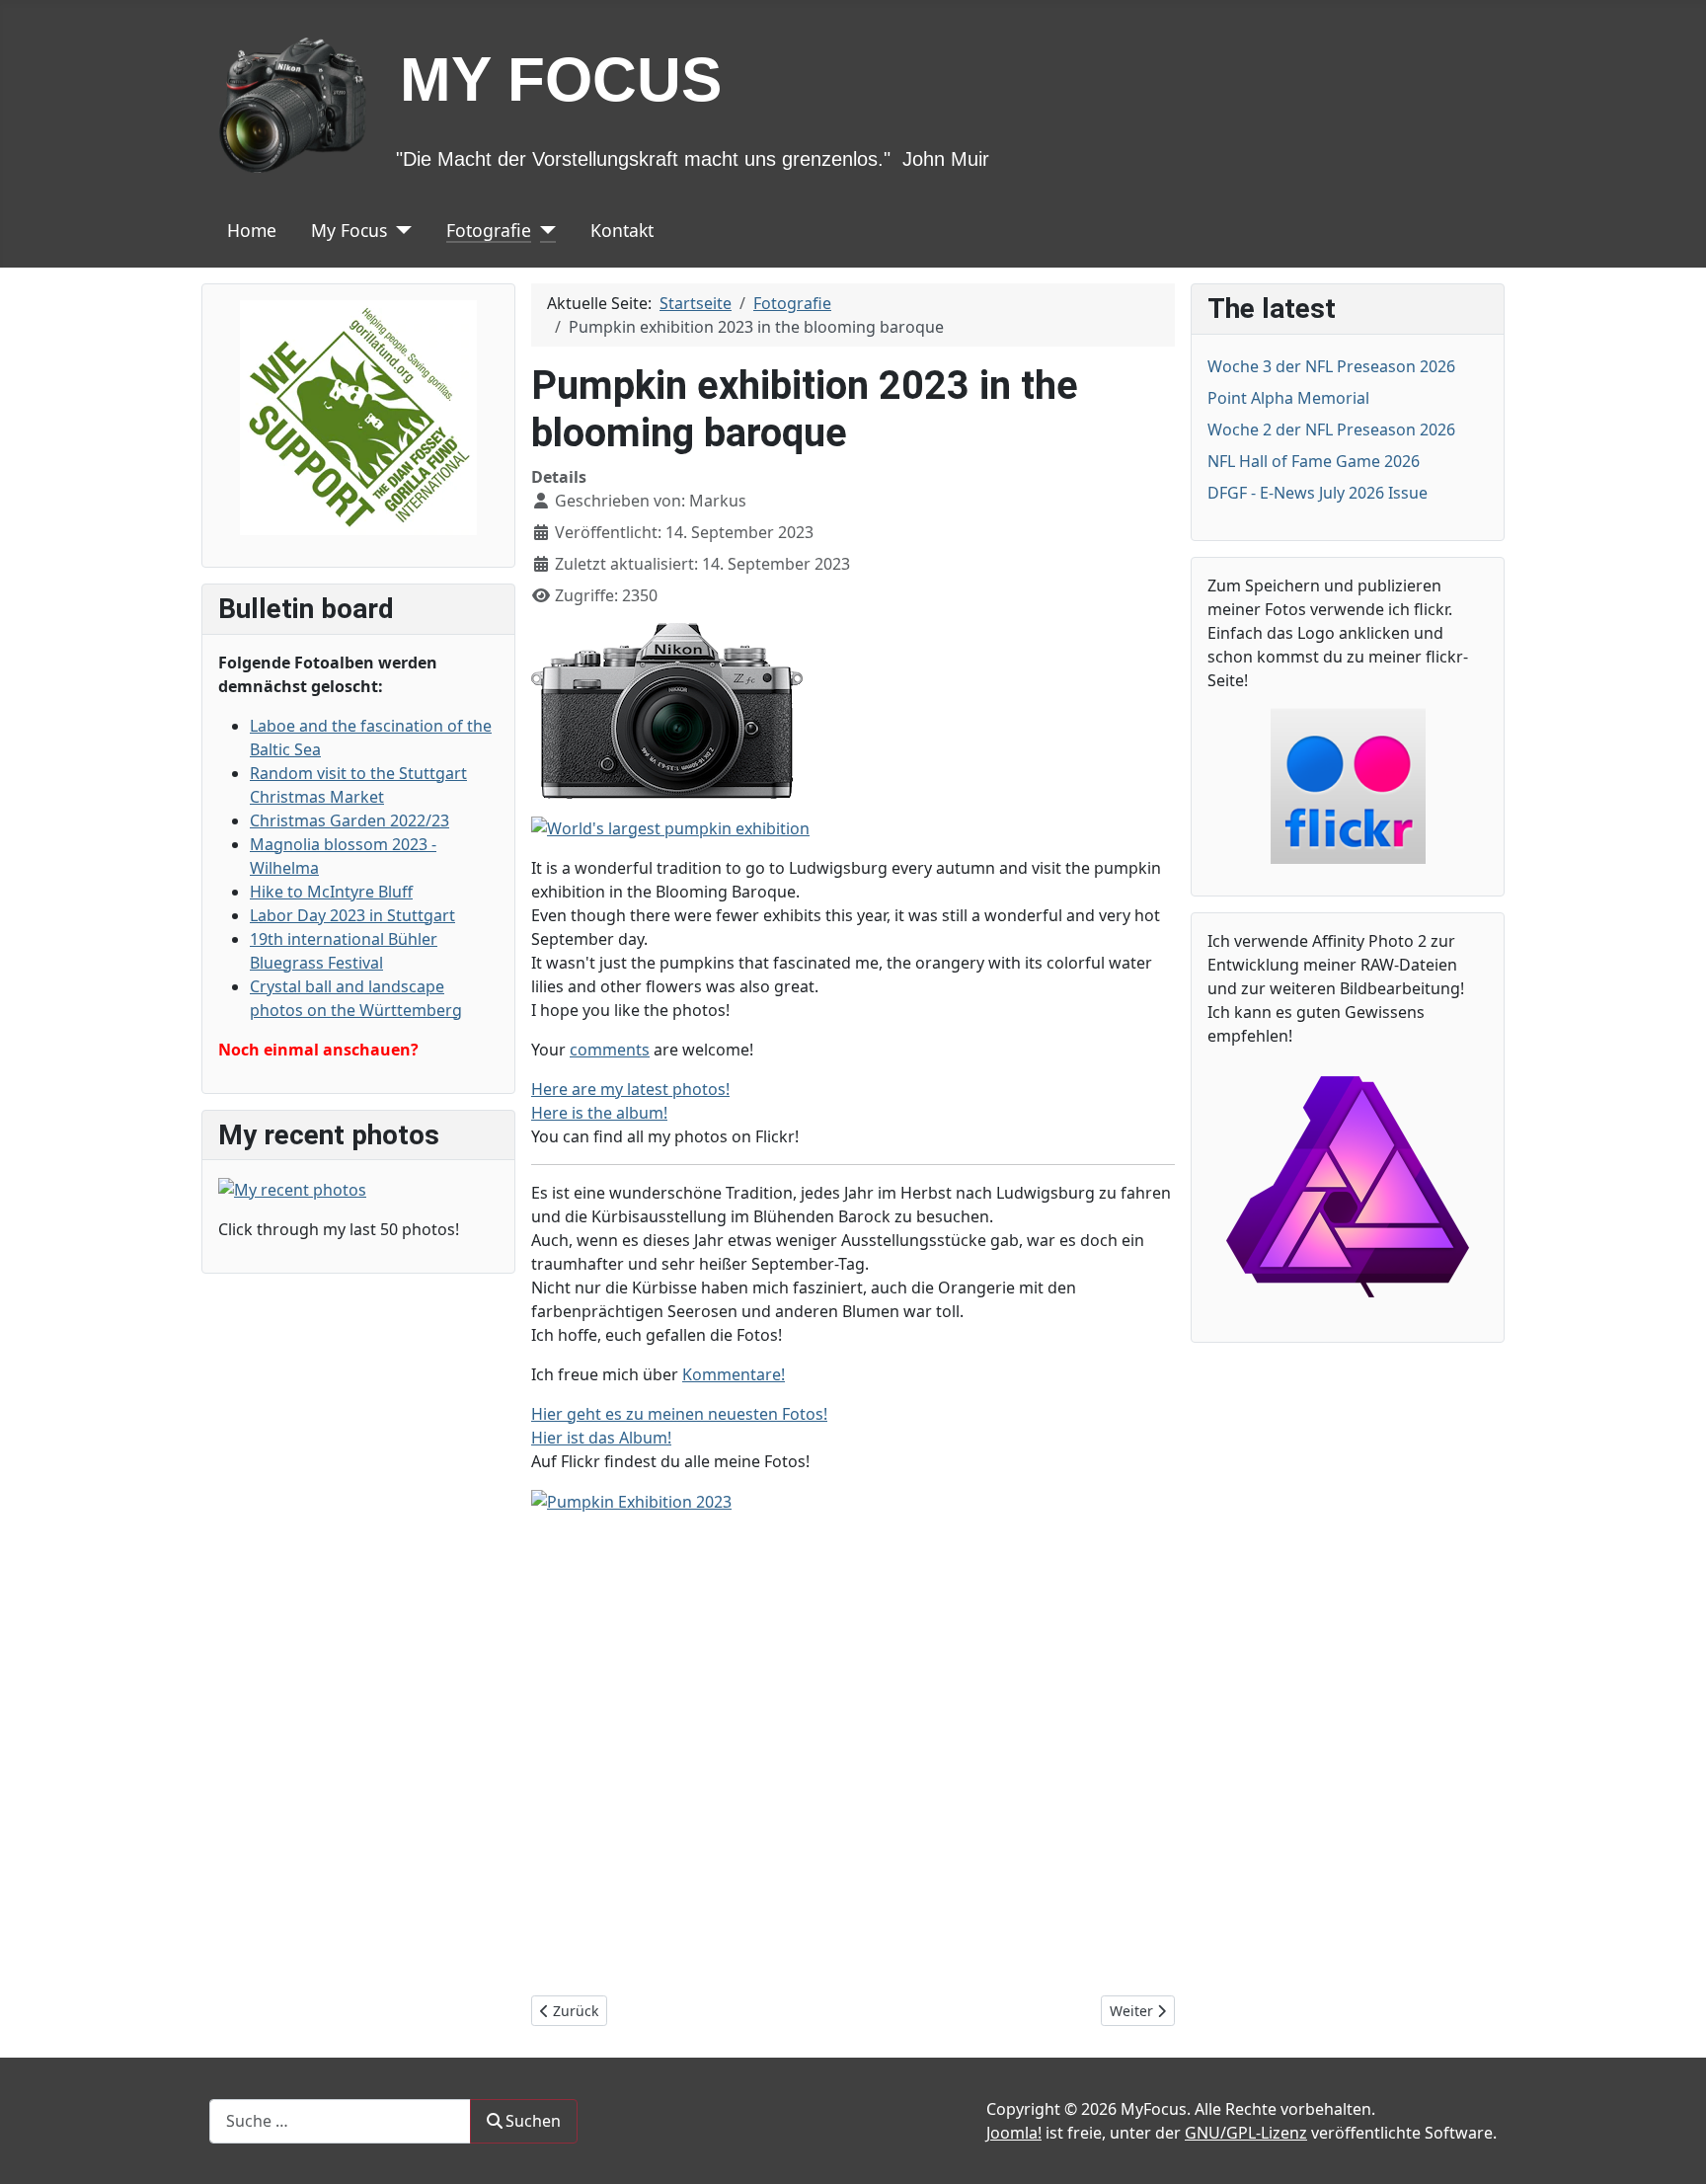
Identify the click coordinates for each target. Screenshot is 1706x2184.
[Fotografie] (543, 230)
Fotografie (489, 230)
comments (610, 1050)
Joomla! (1014, 2133)
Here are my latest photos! (630, 1089)
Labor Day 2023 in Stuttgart (352, 915)
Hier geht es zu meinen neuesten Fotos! (679, 1414)
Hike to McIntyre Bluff (331, 892)
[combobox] (340, 2121)
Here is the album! (599, 1113)
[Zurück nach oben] (1671, 2147)
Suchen (533, 2121)
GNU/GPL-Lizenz (1246, 2133)
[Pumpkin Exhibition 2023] (631, 1501)
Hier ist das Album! (601, 1438)
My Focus (349, 230)
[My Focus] (399, 230)
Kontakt (622, 230)
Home (252, 230)
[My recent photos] (292, 1188)
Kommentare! (734, 1374)
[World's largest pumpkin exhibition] (670, 826)
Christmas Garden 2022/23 (349, 820)
